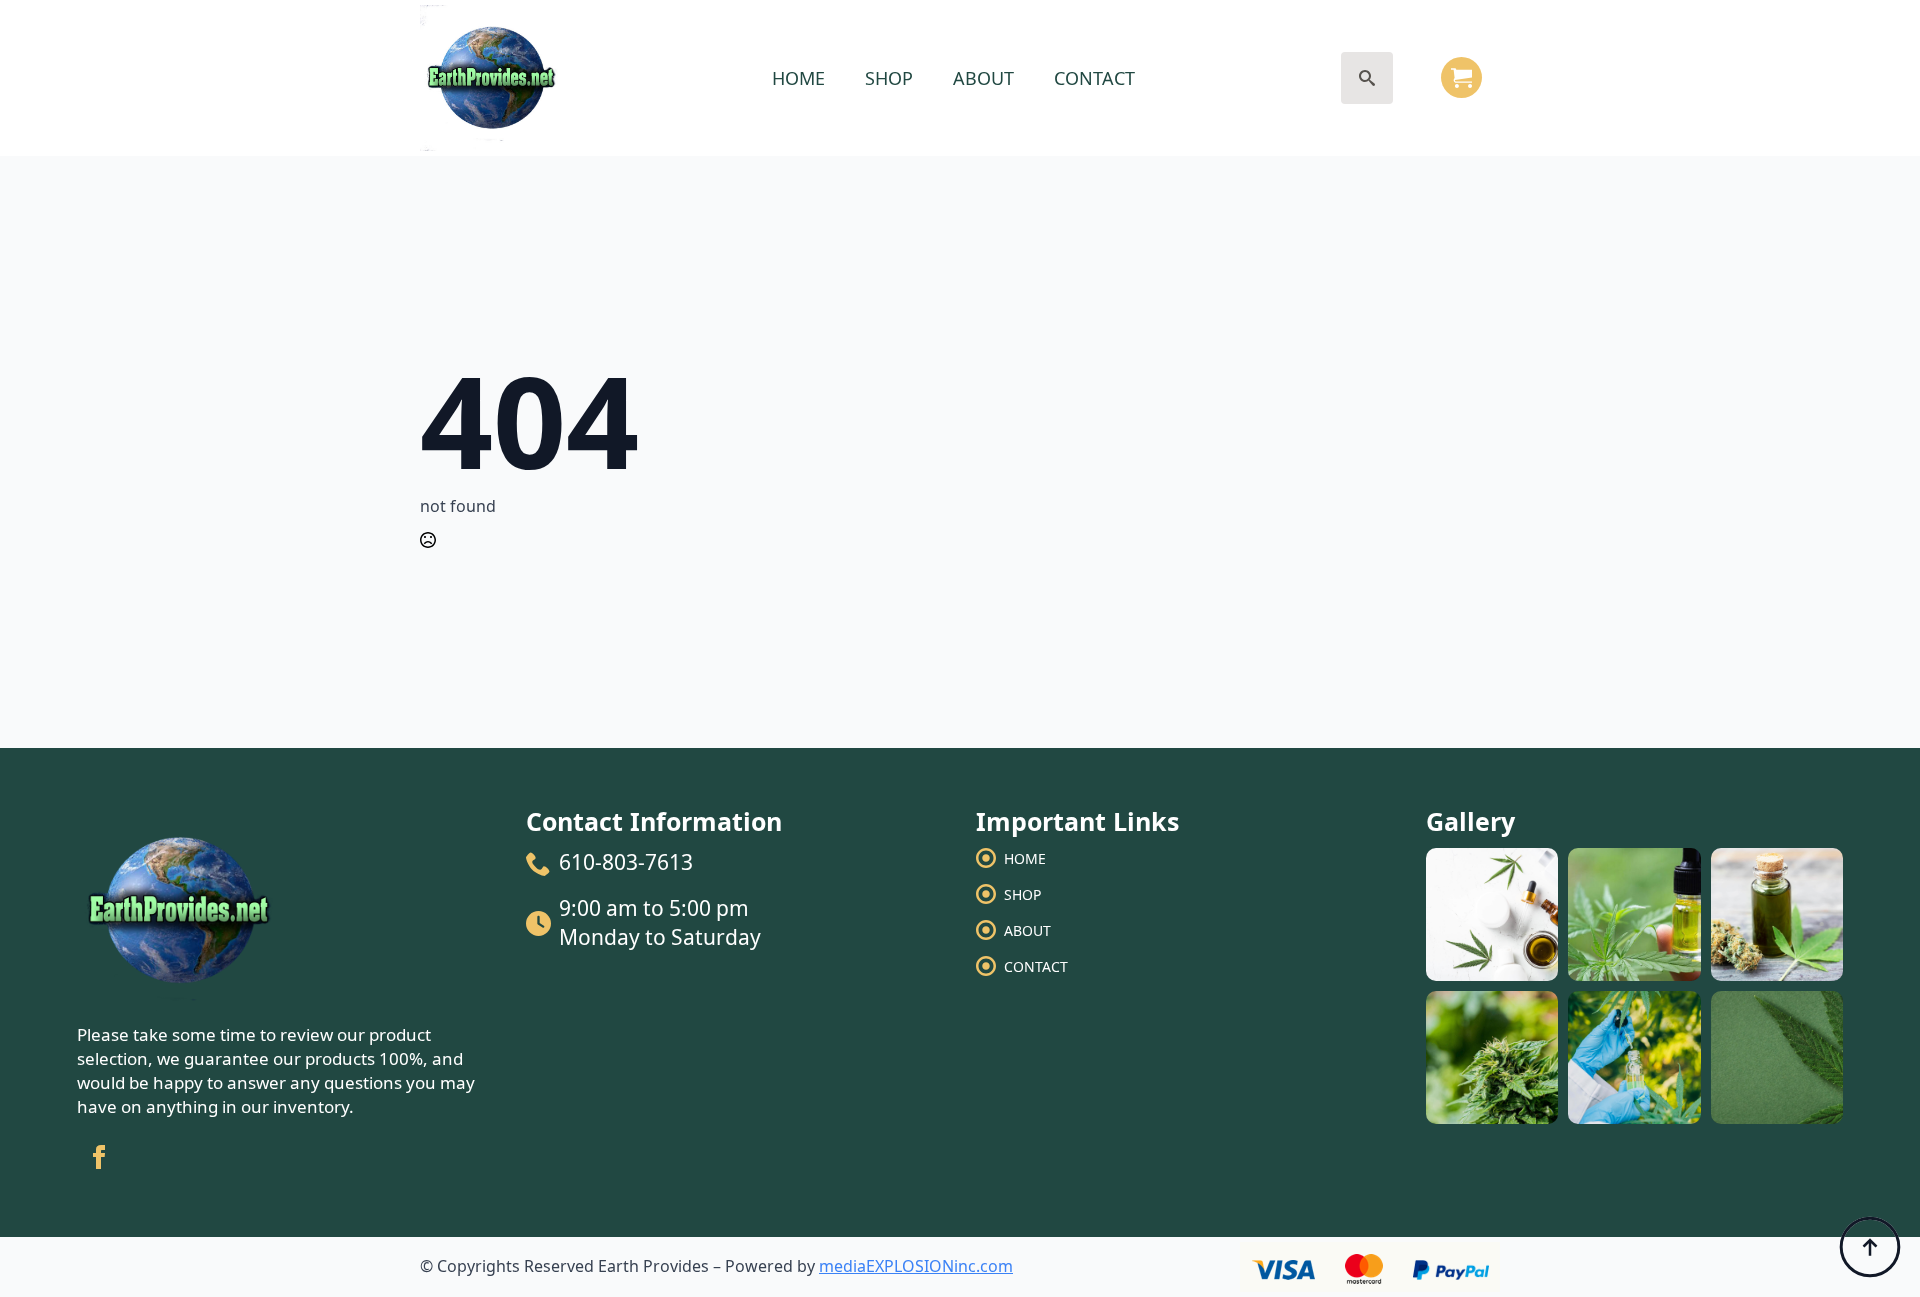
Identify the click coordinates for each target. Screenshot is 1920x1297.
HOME (798, 78)
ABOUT (983, 78)
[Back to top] (1870, 1247)
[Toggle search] (1367, 78)
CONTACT (1094, 78)
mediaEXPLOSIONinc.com (916, 1266)
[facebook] (99, 1157)
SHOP (889, 78)
